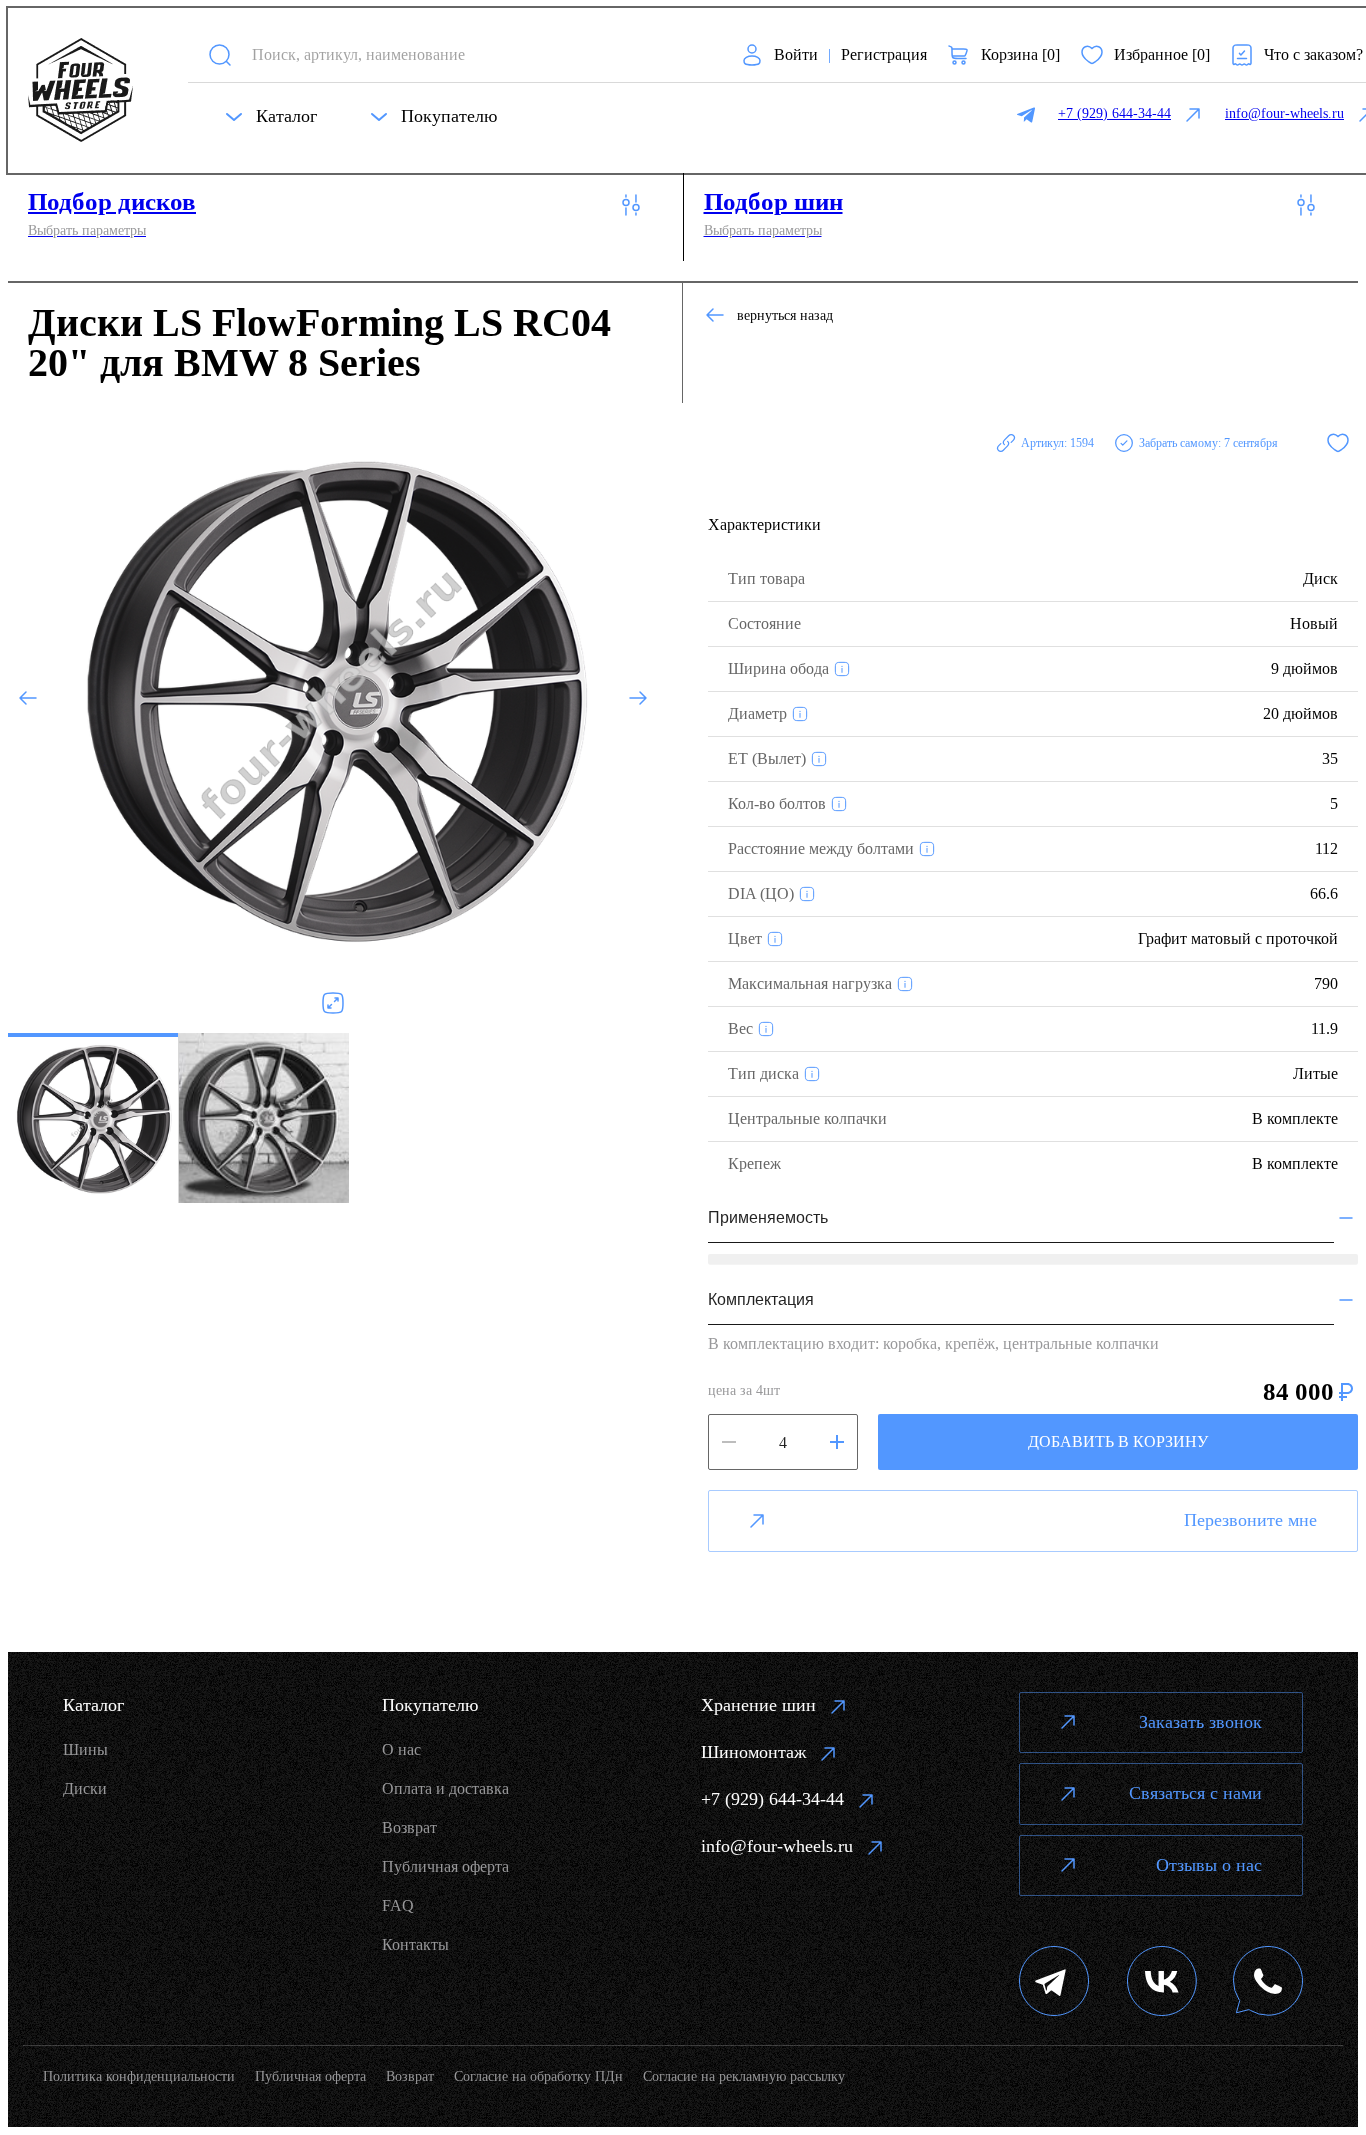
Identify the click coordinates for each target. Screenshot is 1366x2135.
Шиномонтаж (753, 1752)
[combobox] (478, 54)
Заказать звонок (1200, 1722)
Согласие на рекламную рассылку (744, 2076)
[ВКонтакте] (1162, 1983)
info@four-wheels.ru (777, 1846)
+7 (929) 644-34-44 (772, 1799)
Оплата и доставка (445, 1788)
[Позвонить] (1268, 1983)
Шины (85, 1749)
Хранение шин (758, 1705)
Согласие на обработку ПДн (538, 2076)
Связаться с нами (1195, 1793)
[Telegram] (1054, 1983)
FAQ (398, 1905)
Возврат (409, 1827)
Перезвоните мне (1250, 1520)
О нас (401, 1749)
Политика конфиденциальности (139, 2076)
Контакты (415, 1944)
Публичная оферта (445, 1866)
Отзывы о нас (1209, 1865)
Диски (85, 1788)
